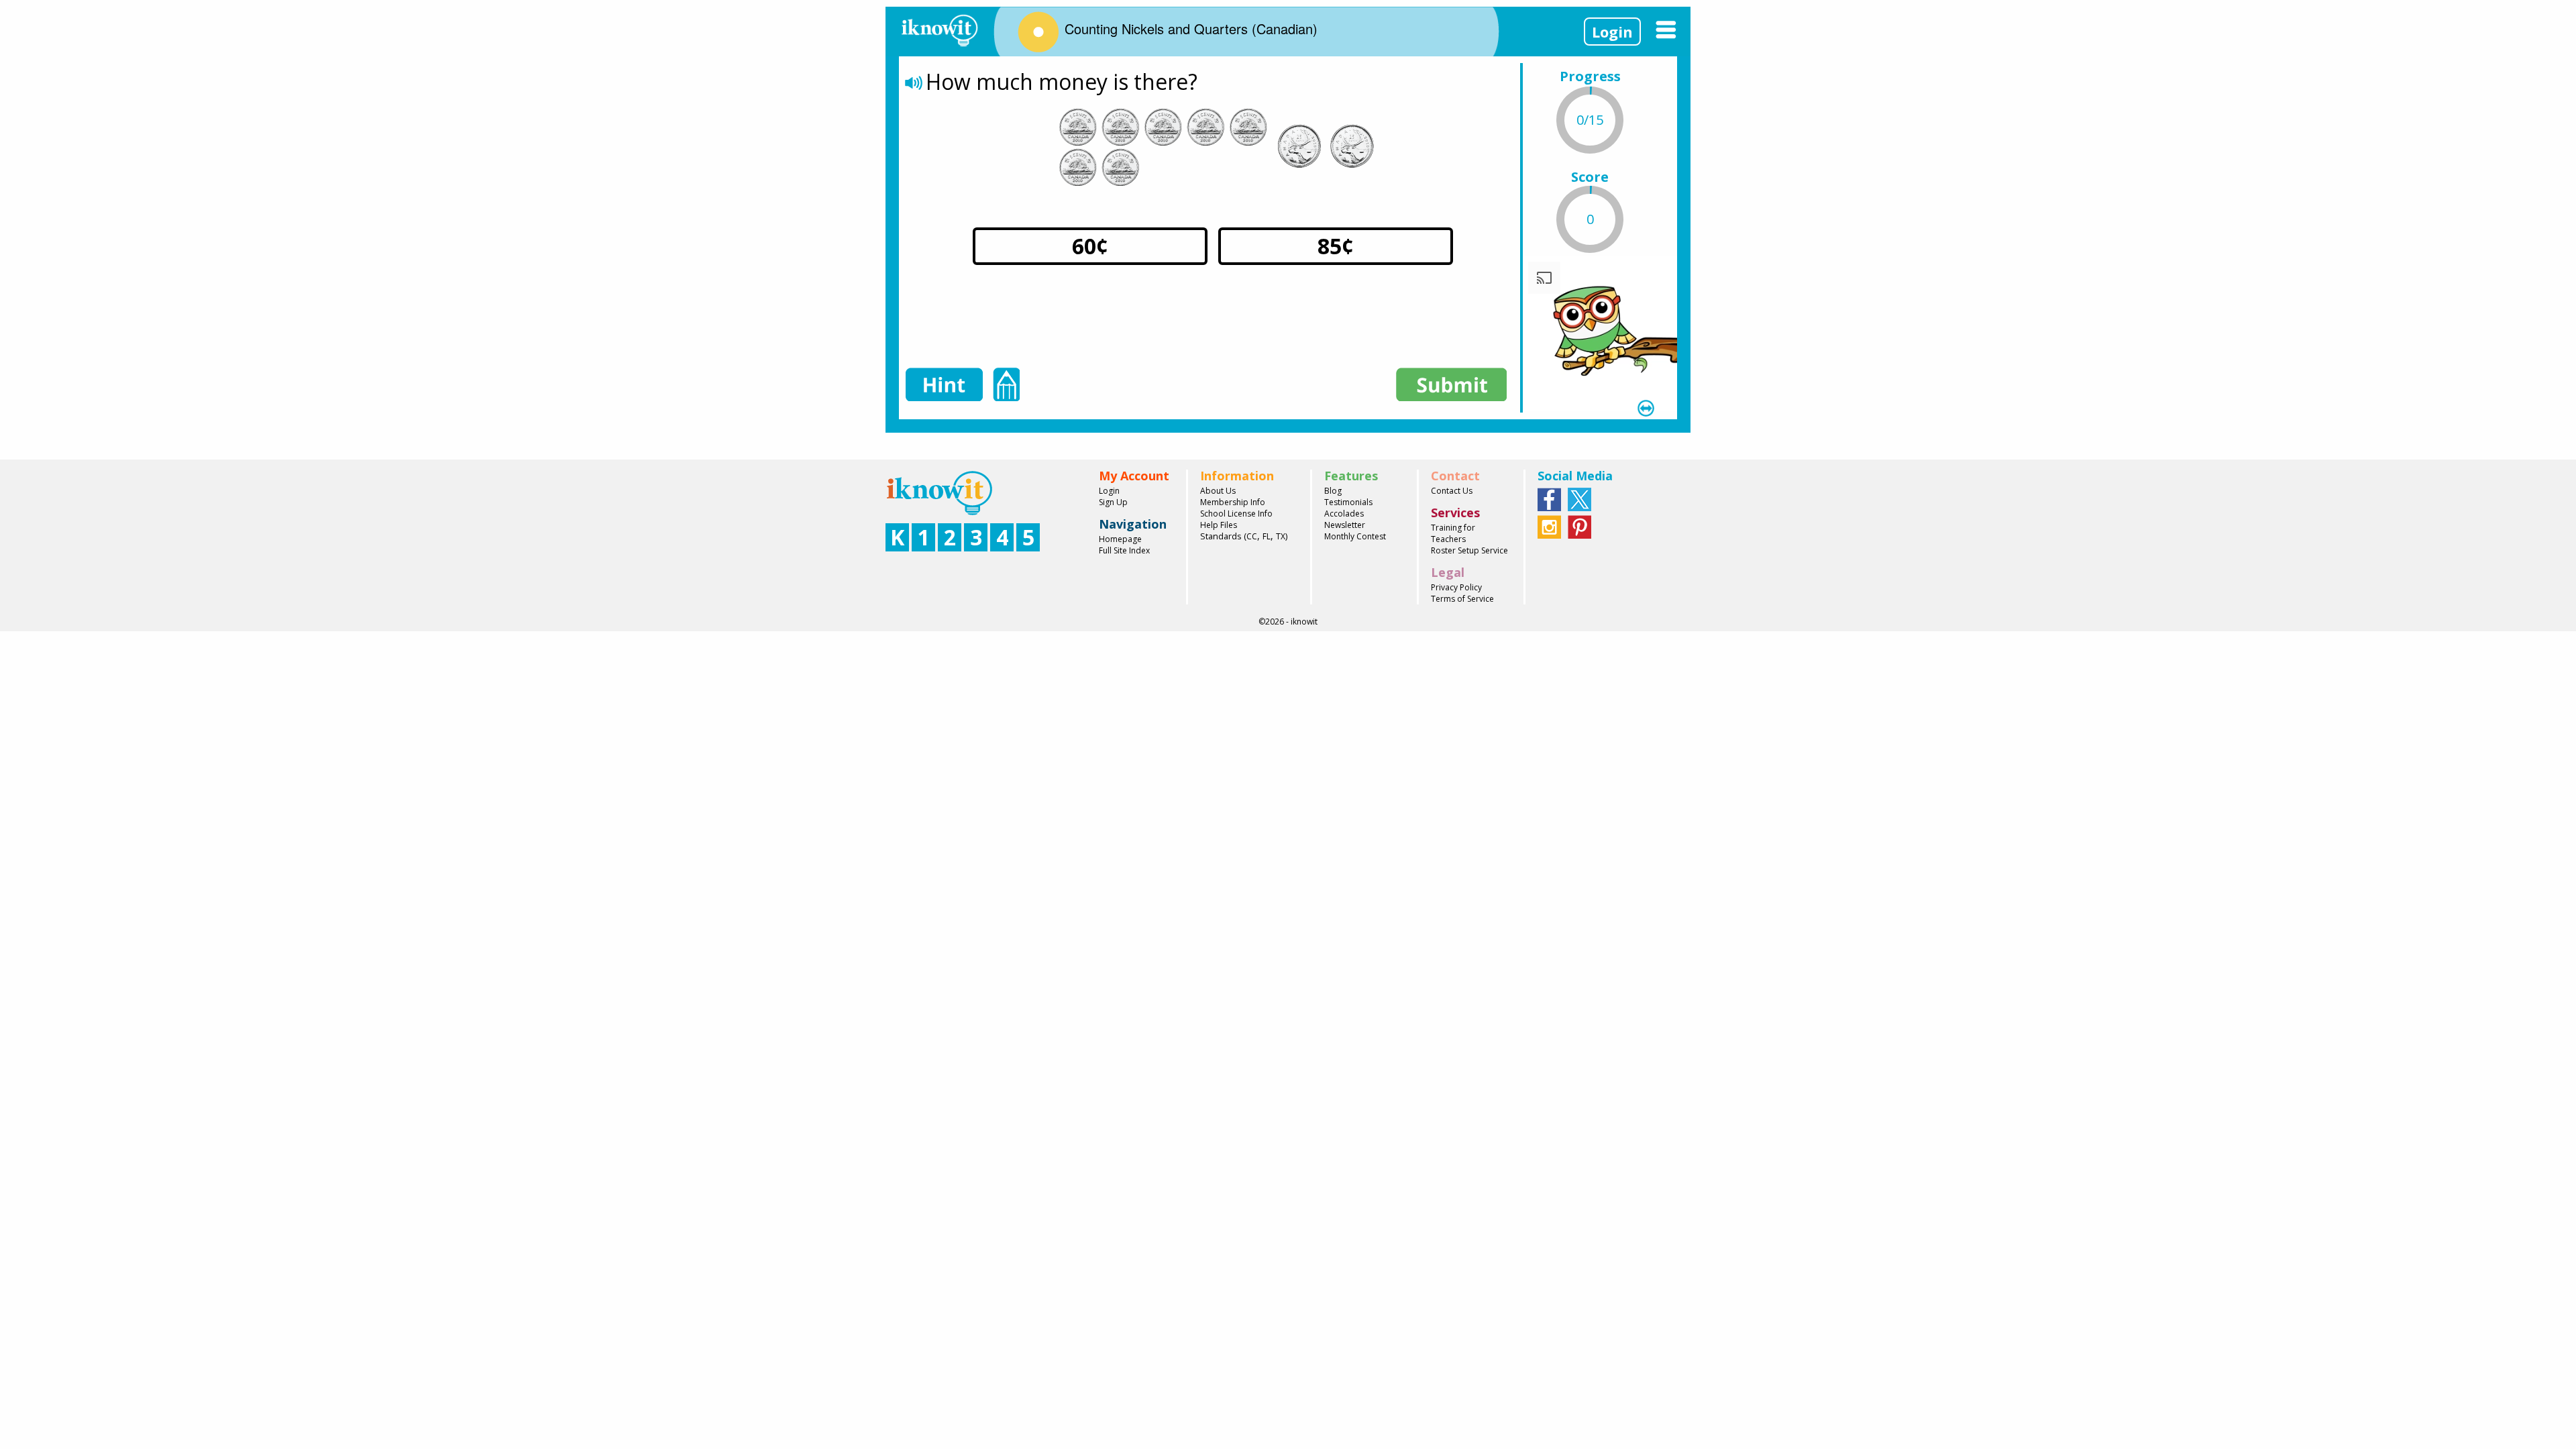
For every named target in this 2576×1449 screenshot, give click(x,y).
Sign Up (1113, 502)
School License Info (1236, 514)
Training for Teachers (1453, 533)
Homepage (1120, 539)
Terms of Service (1462, 599)
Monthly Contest (1355, 536)
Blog (1333, 491)
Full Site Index (1124, 550)
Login (1612, 32)
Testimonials (1348, 502)
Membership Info (1233, 502)
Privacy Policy (1456, 587)
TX (1281, 536)
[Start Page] (939, 29)
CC (1252, 536)
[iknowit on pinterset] (1579, 526)
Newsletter (1345, 525)
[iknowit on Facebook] (1549, 498)
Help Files (1219, 525)
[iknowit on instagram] (1549, 526)
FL (1267, 536)
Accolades (1344, 514)
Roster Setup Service (1469, 550)
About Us (1218, 491)
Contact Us (1452, 491)
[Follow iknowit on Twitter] (1579, 498)
